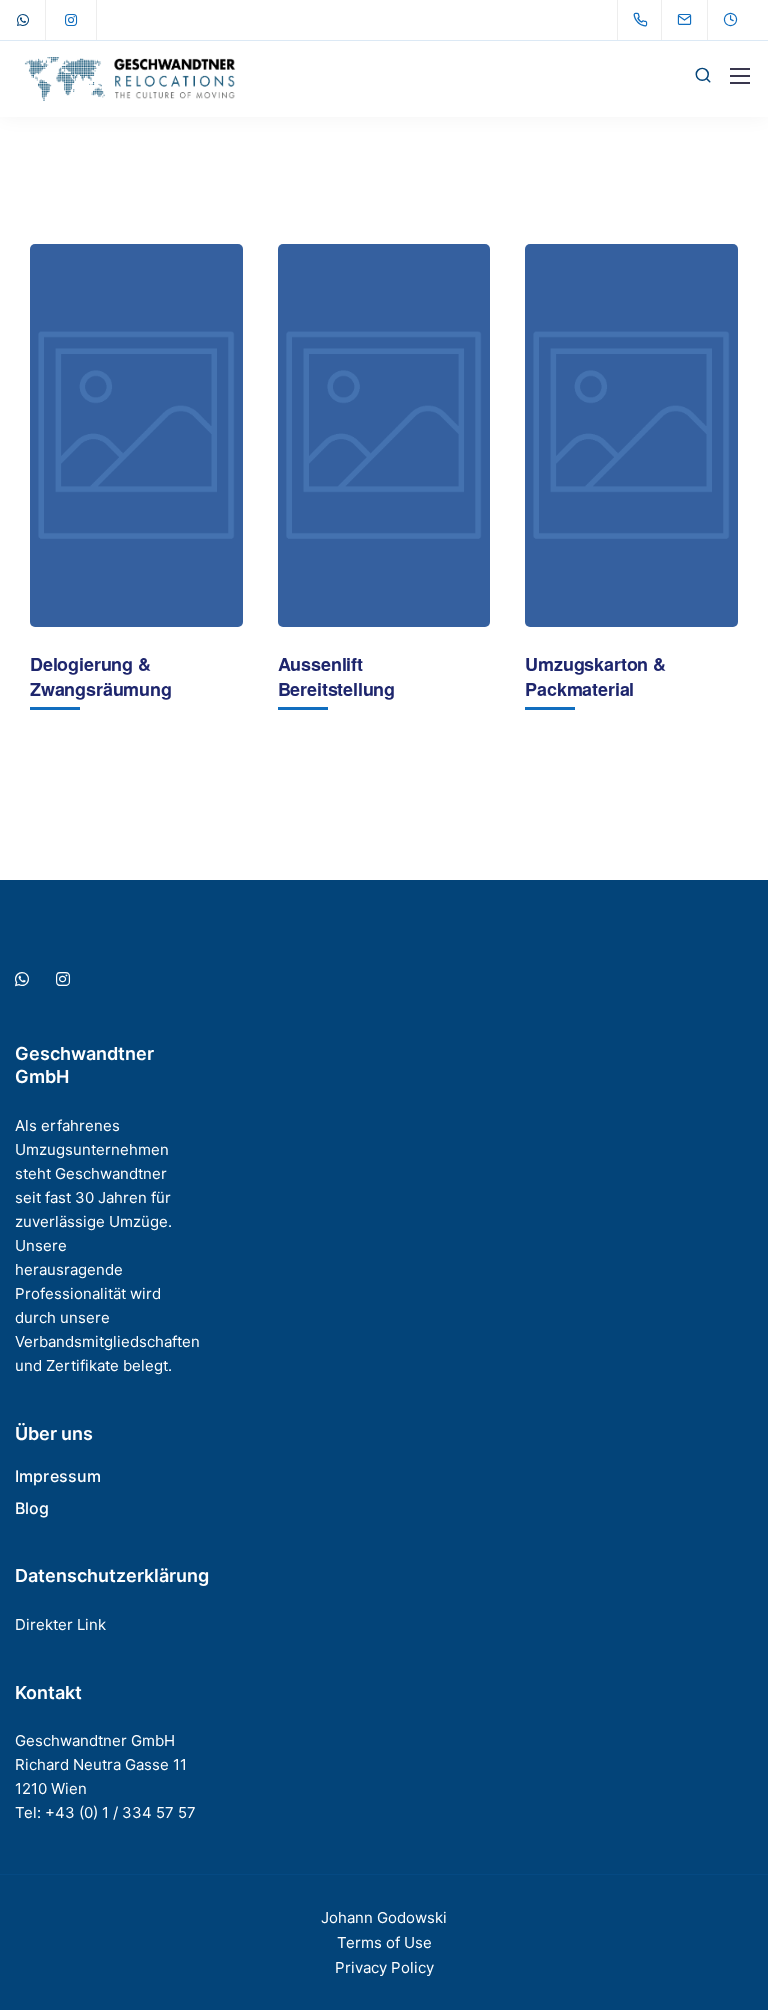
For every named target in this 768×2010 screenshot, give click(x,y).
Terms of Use (384, 1942)
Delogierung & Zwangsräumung (101, 677)
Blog (32, 1508)
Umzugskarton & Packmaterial (595, 677)
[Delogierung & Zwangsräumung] (136, 435)
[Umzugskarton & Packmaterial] (631, 435)
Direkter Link (60, 1624)
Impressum (58, 1476)
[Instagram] (71, 20)
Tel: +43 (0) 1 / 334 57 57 (105, 1812)
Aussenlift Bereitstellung (336, 677)
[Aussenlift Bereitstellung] (384, 435)
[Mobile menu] (740, 76)
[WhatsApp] (23, 20)
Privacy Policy (384, 1967)
